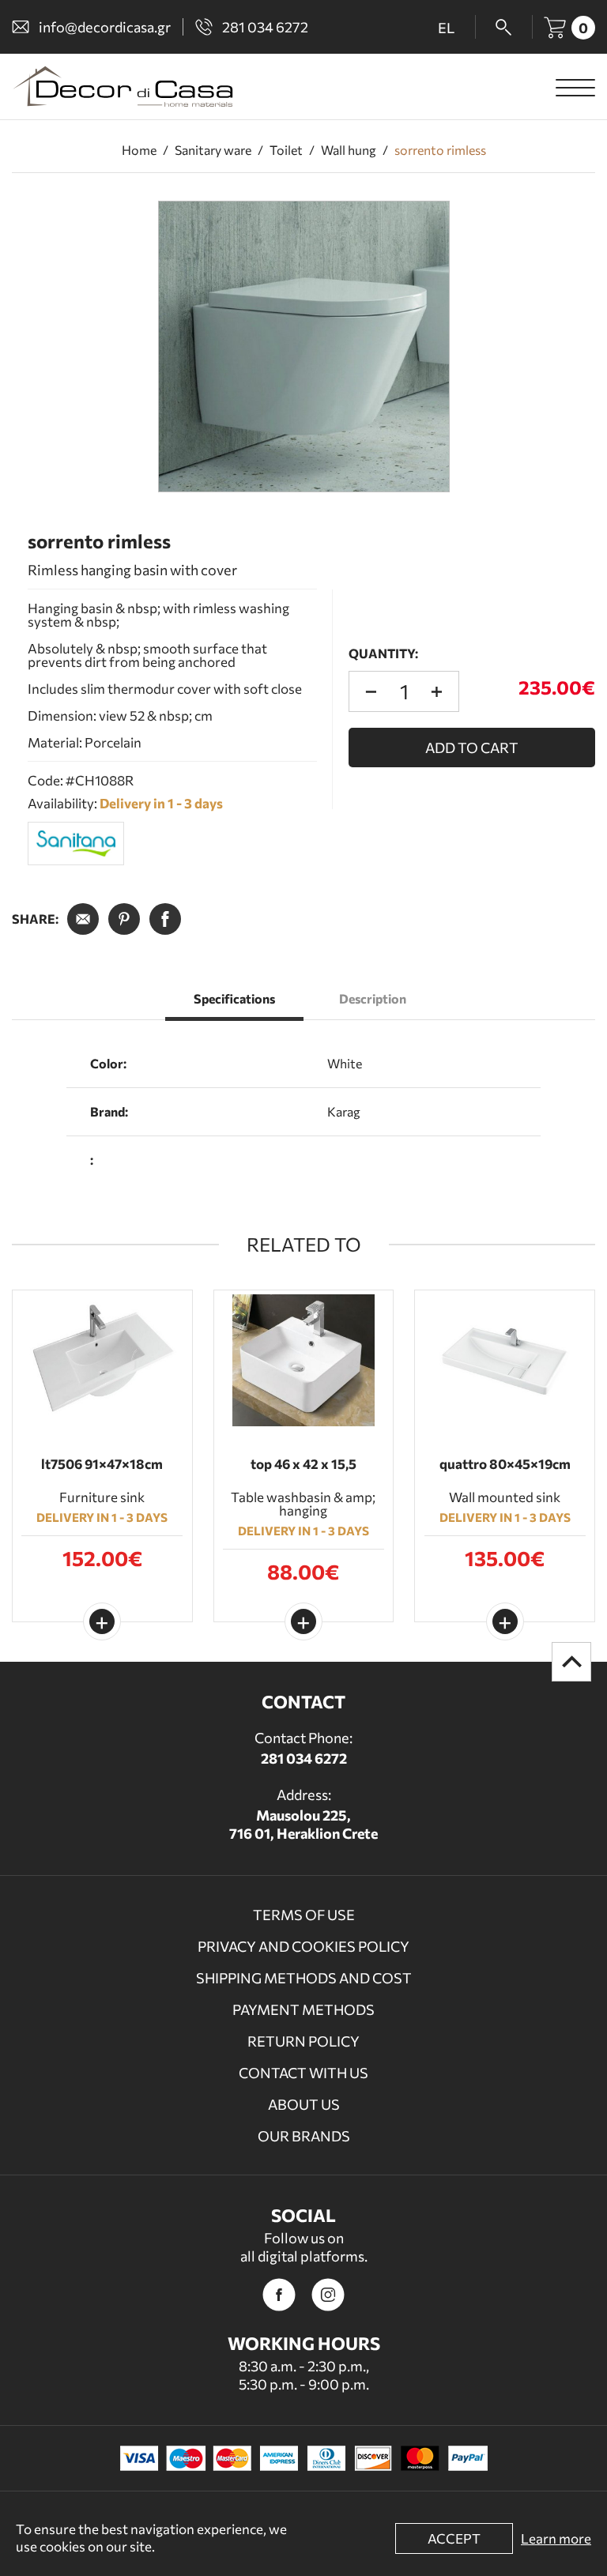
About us (304, 2104)
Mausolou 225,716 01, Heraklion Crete (303, 1824)
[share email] (83, 919)
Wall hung (349, 150)
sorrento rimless (440, 150)
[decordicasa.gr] (123, 87)
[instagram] (328, 2295)
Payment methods (303, 2009)
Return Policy (303, 2041)
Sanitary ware (213, 150)
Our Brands (304, 2136)
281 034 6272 (304, 1758)
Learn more (556, 2538)
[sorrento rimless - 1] (304, 346)
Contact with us (303, 2073)
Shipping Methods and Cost (304, 1978)
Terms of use (304, 1915)
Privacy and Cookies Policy (303, 1946)
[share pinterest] (124, 919)
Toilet (286, 150)
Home (139, 150)
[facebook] (279, 2295)
